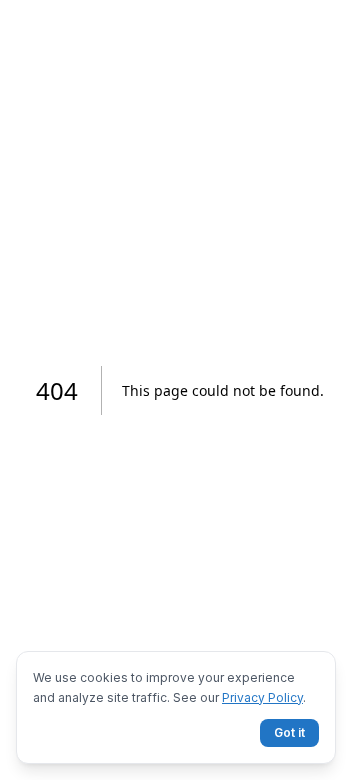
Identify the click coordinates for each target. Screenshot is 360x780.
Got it (289, 732)
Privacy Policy (262, 697)
